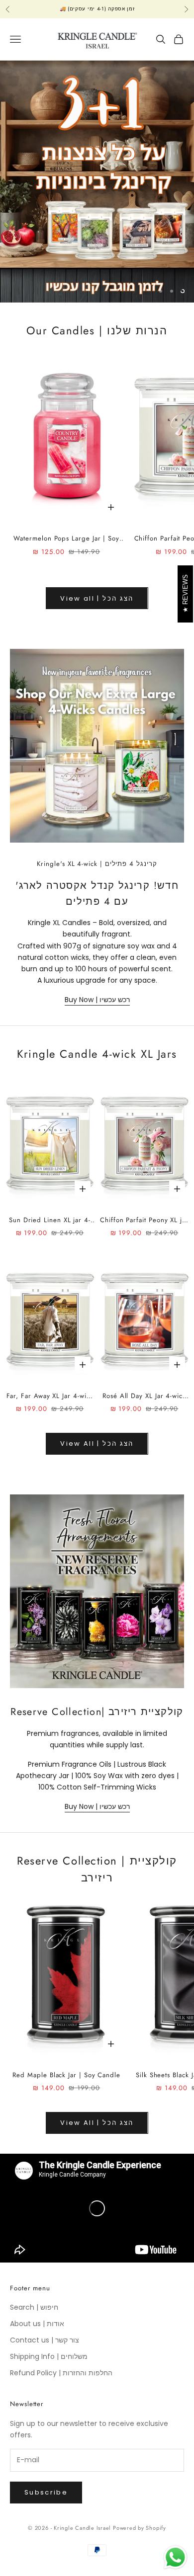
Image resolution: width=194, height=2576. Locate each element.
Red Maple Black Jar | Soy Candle (66, 2075)
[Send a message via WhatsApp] (175, 2557)
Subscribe (46, 2492)
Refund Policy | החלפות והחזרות (61, 2373)
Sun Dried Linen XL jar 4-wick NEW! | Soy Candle (50, 1220)
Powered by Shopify (140, 2528)
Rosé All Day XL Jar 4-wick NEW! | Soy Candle (144, 1396)
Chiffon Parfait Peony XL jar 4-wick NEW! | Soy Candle (144, 1220)
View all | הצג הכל (97, 598)
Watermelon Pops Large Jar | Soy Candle (66, 539)
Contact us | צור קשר (45, 2340)
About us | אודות (37, 2324)
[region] (97, 182)
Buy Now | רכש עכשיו (97, 1000)
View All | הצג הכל (97, 1444)
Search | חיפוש (34, 2307)
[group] (97, 182)
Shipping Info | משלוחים (49, 2356)
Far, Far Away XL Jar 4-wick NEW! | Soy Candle (50, 1396)
